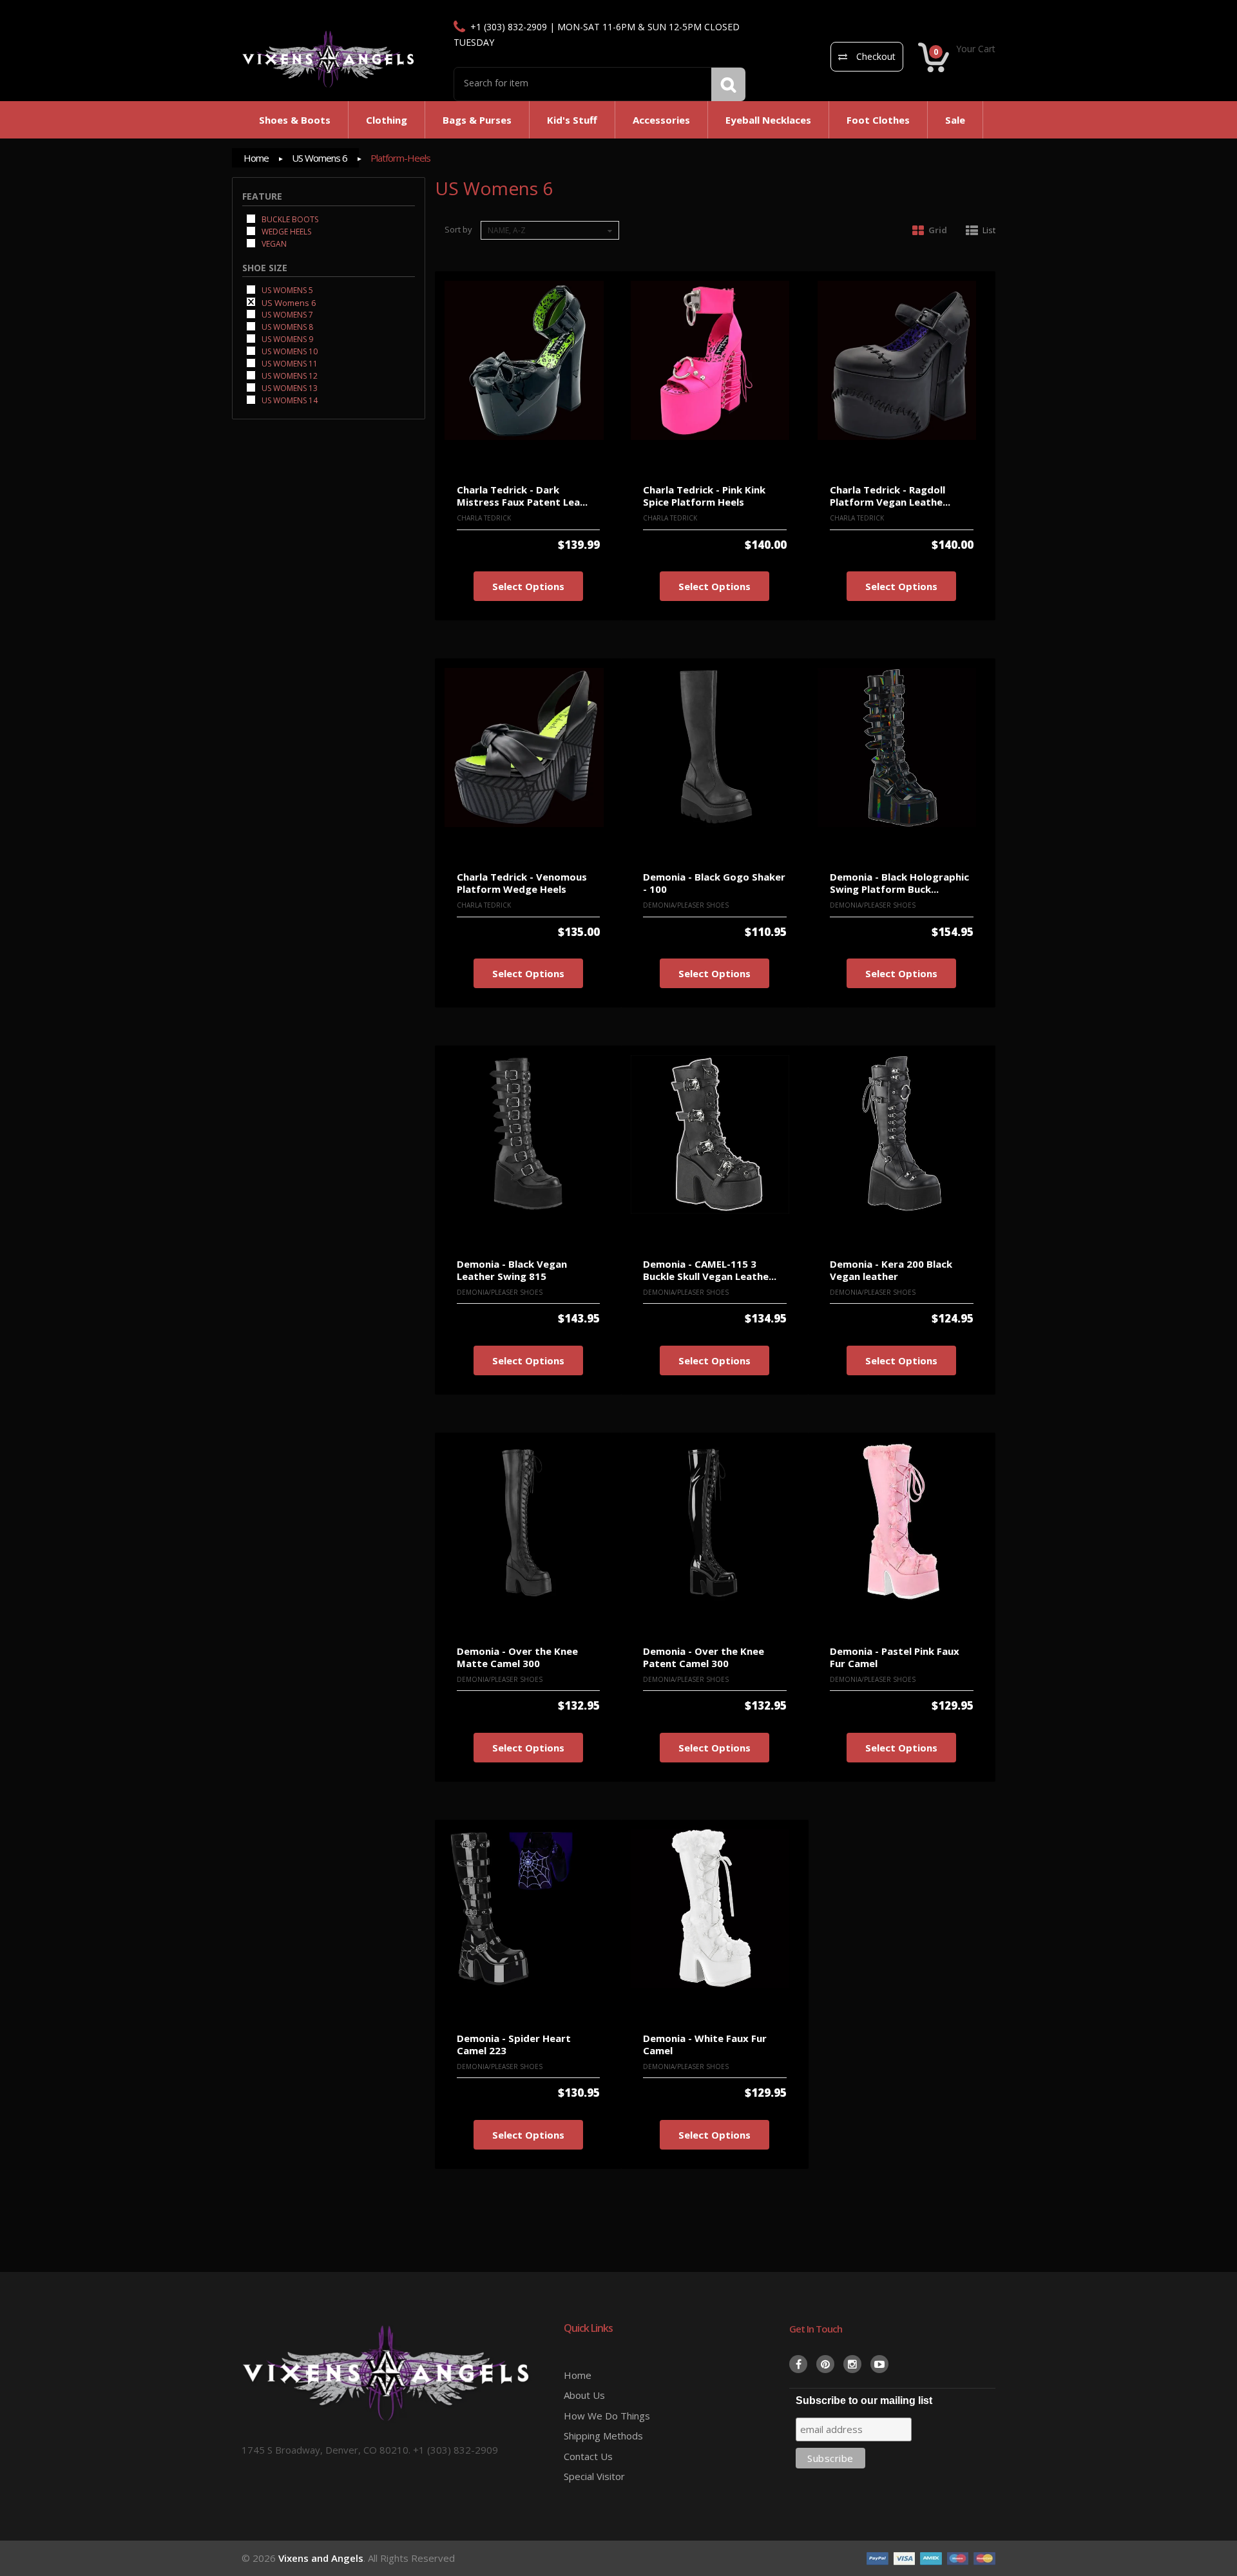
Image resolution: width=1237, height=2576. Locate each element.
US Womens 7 (286, 314)
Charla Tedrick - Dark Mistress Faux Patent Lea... (522, 496)
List (989, 230)
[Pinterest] (825, 2364)
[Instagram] (852, 2364)
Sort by (458, 229)
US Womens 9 (286, 339)
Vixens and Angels (321, 2558)
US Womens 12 (289, 375)
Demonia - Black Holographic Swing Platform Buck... (899, 883)
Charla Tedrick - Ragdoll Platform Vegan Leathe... (890, 496)
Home (256, 158)
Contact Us (588, 2456)
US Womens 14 (289, 400)
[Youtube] (879, 2364)
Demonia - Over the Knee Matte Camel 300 (517, 1657)
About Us (584, 2395)
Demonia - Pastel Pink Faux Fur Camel (895, 1657)
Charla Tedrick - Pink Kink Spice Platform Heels (704, 496)
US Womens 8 (286, 326)
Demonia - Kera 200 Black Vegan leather (891, 1270)
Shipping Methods (603, 2436)
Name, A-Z (507, 230)
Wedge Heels (285, 231)
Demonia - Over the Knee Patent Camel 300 (704, 1657)
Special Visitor (594, 2476)
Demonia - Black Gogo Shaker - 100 (714, 883)
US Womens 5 (286, 290)
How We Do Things (607, 2416)
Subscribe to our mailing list (864, 2400)
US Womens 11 (289, 363)
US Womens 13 (289, 387)
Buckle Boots (289, 219)
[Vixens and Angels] (329, 59)
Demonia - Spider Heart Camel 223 (514, 2044)
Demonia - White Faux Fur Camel (705, 2044)
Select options (528, 586)
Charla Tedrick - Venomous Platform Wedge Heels (522, 883)
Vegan (273, 243)
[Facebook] (798, 2364)
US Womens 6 (320, 158)
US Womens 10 (289, 351)
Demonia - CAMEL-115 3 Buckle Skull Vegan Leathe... (710, 1270)
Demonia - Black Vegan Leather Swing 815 (512, 1270)
